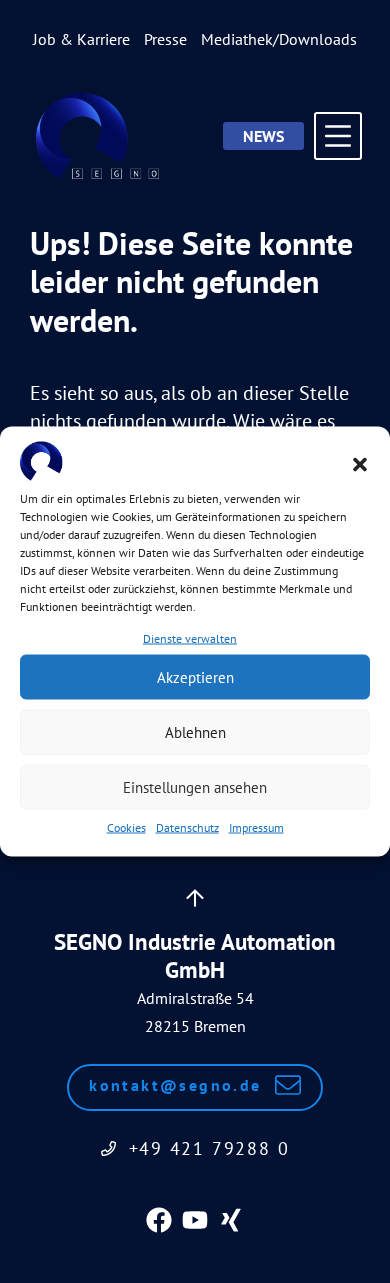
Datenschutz (187, 827)
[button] (360, 464)
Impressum (256, 827)
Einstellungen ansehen (195, 786)
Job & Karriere (81, 39)
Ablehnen (195, 731)
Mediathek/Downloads (279, 39)
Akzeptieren (195, 676)
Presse (165, 39)
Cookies (126, 827)
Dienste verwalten (190, 638)
